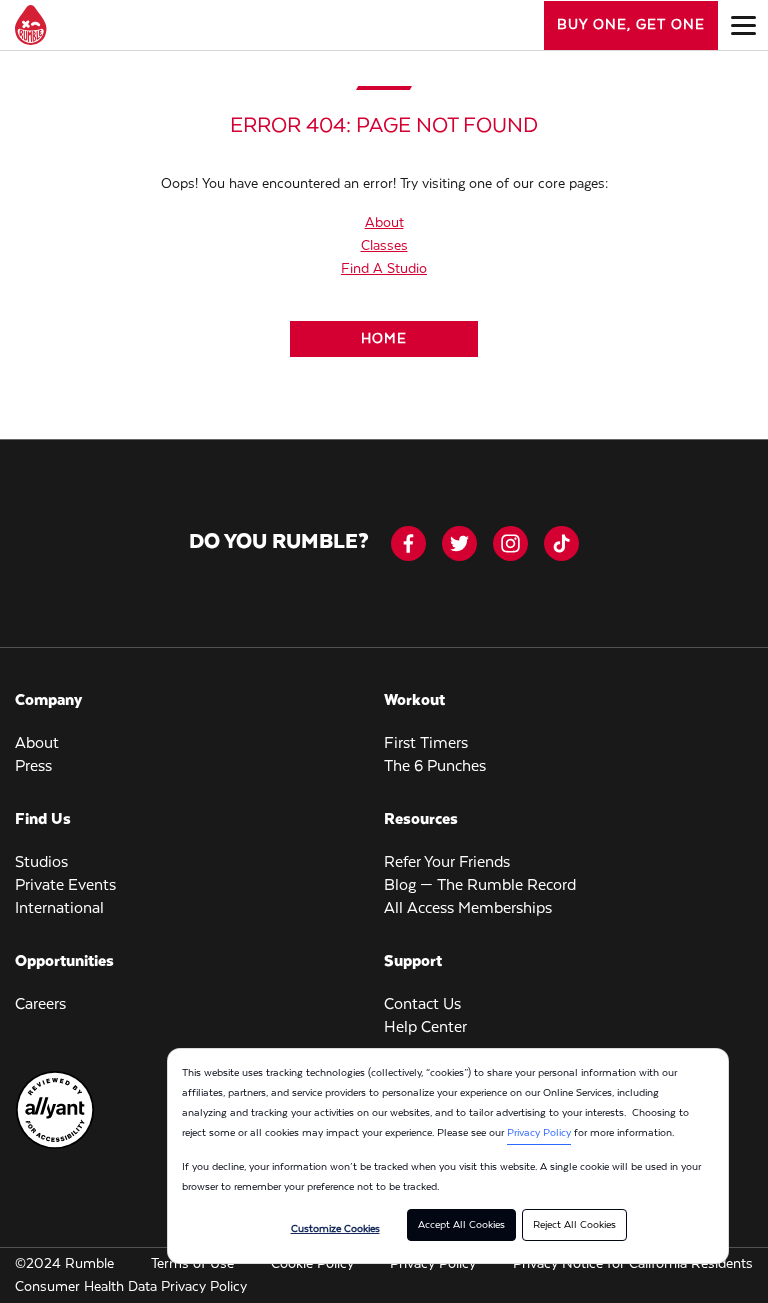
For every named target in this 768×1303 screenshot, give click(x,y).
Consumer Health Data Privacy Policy (131, 1287)
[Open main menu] (743, 25)
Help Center (425, 1028)
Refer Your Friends (447, 863)
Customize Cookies (335, 1229)
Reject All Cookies (574, 1225)
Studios (41, 863)
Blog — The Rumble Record (480, 886)
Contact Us (422, 1005)
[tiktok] (561, 543)
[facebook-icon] (408, 543)
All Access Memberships (468, 909)
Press (33, 767)
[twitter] (459, 543)
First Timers (426, 744)
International (59, 909)
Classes (384, 246)
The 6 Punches (435, 767)
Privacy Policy (539, 1133)
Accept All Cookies (461, 1225)
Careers (40, 1005)
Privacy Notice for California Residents (633, 1264)
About (384, 223)
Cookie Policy (312, 1264)
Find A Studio (384, 269)
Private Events (65, 886)
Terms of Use (192, 1264)
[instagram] (510, 543)
